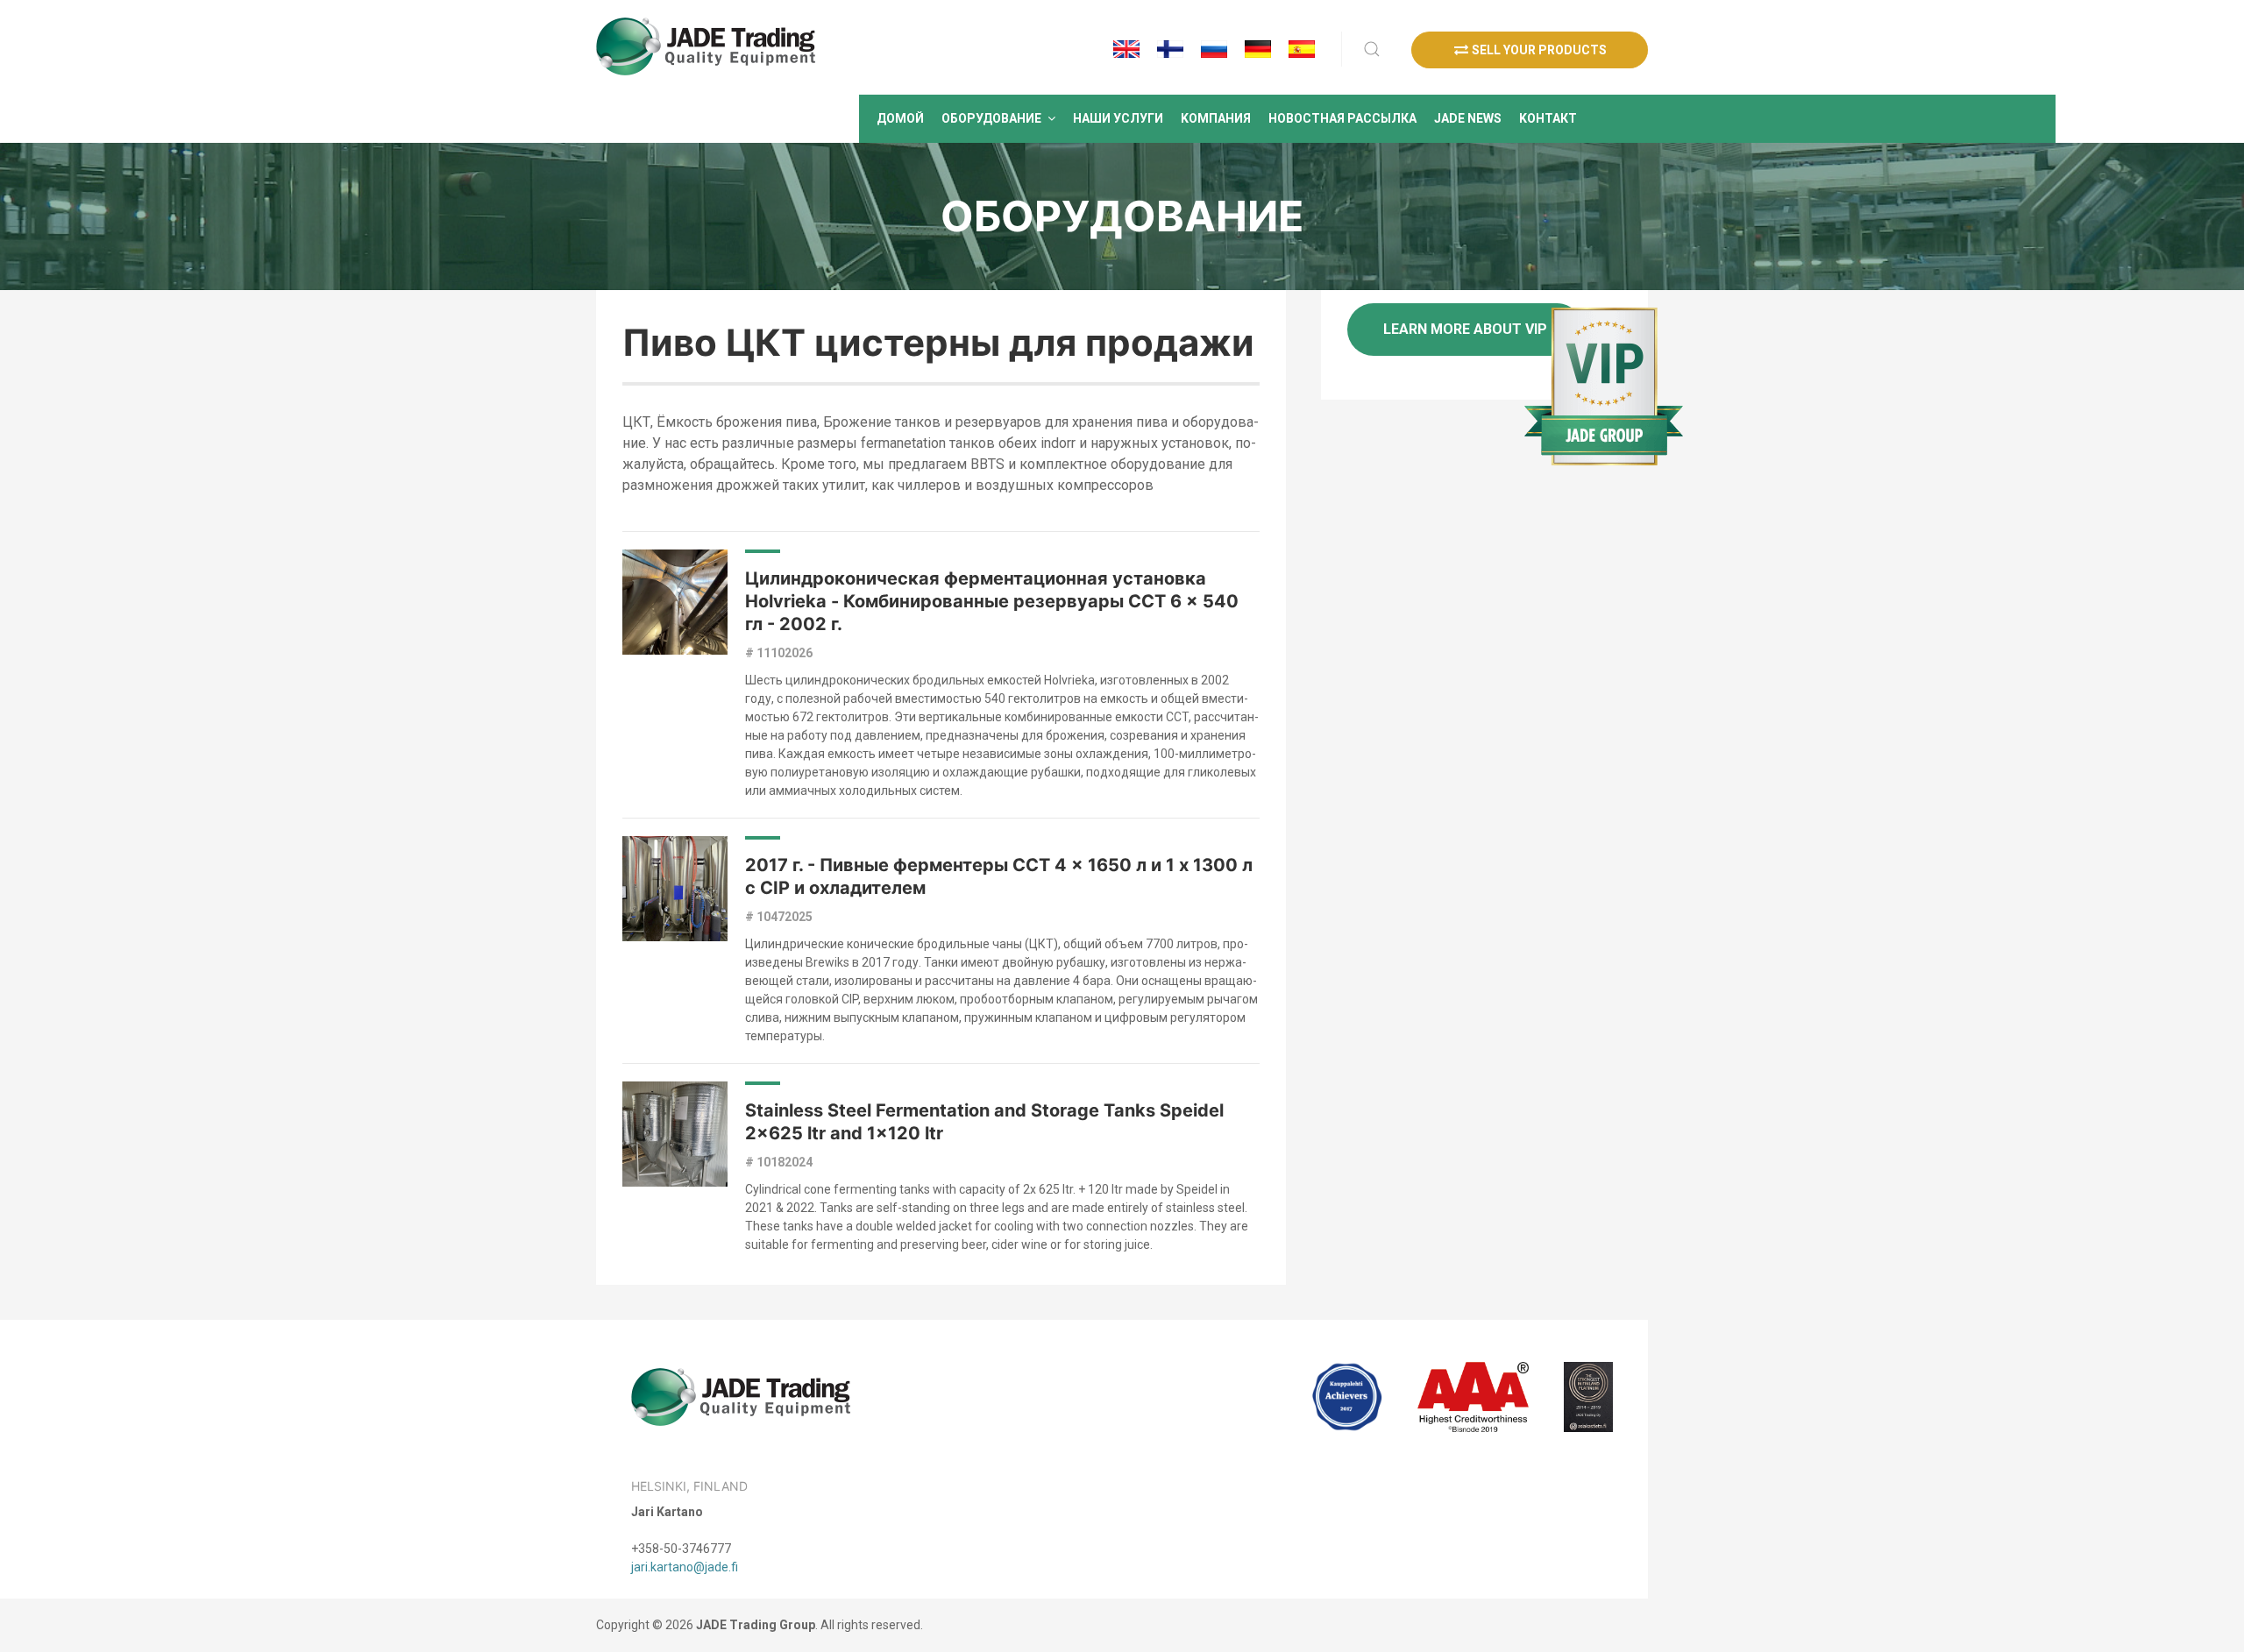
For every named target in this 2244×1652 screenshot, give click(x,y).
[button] (998, 119)
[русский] (1214, 49)
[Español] (1302, 49)
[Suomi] (1170, 49)
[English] (1126, 49)
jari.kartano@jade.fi (685, 1567)
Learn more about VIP (1465, 329)
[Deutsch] (1258, 49)
